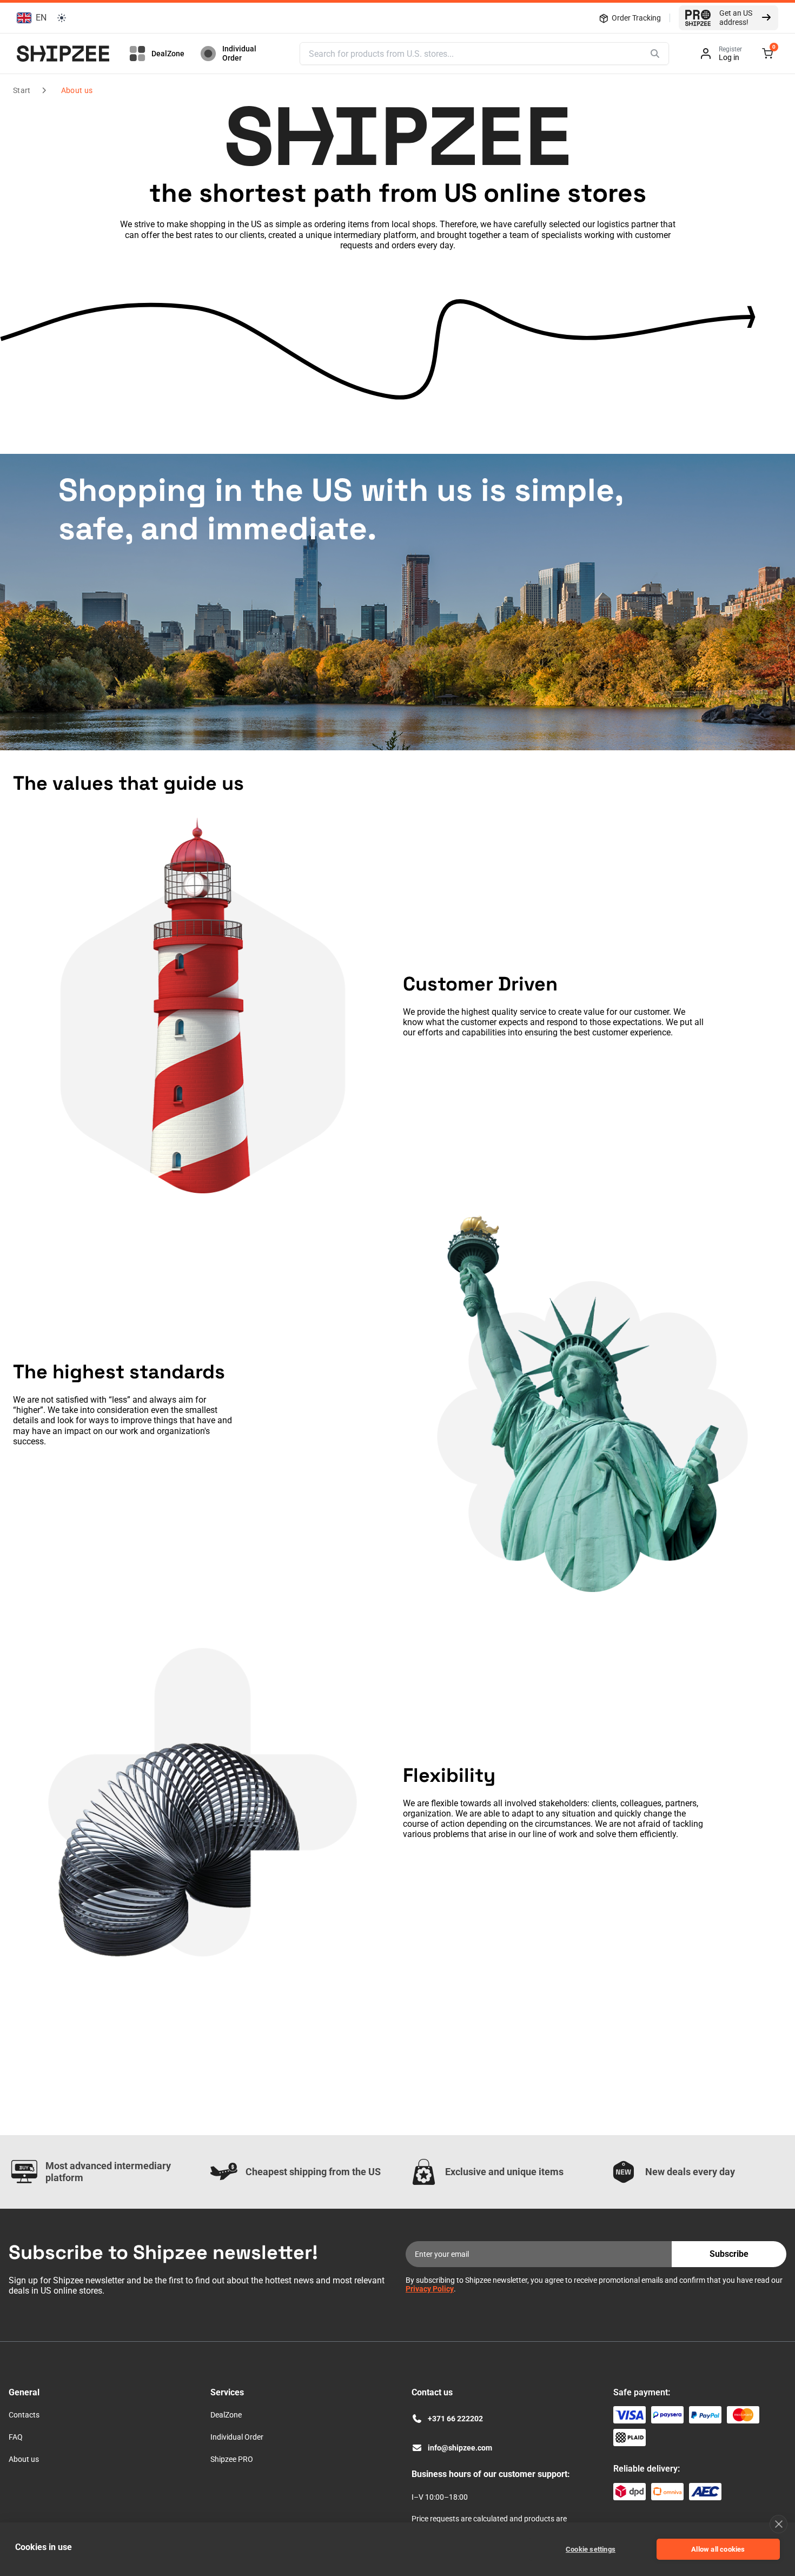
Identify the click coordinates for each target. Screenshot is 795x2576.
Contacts (24, 2415)
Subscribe (729, 2254)
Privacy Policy (430, 2289)
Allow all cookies (718, 2549)
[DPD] (630, 2492)
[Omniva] (667, 2492)
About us (77, 90)
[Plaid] (630, 2438)
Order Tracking (636, 18)
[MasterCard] (743, 2415)
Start (22, 90)
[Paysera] (667, 2415)
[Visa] (630, 2415)
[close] (779, 2524)
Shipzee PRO (232, 2459)
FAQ (16, 2437)
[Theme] (62, 18)
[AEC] (705, 2492)
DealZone (168, 54)
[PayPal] (705, 2415)
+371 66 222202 (455, 2419)
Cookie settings (591, 2549)
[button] (30, 18)
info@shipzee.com (460, 2448)
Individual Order (239, 53)
